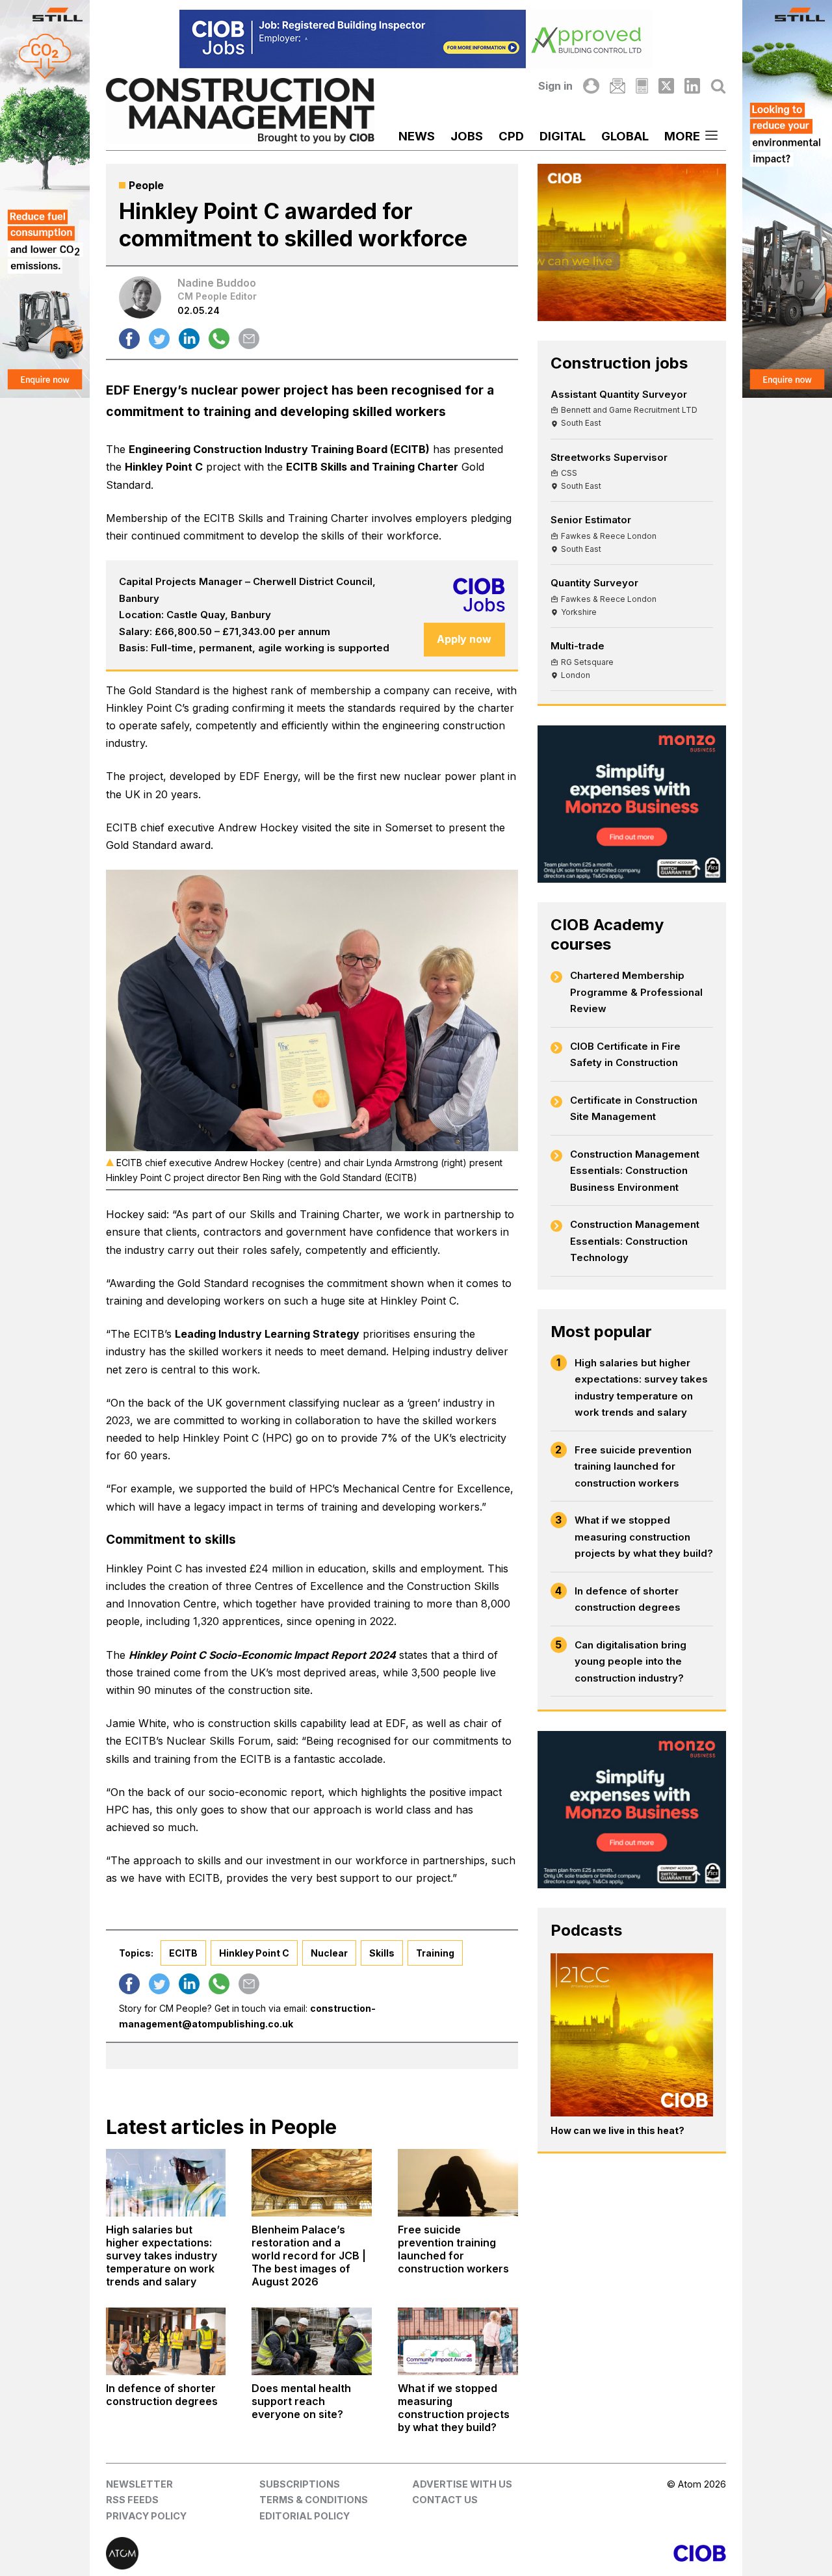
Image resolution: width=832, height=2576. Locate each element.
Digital (563, 136)
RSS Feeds (132, 2500)
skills (382, 1953)
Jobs (467, 136)
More (682, 136)
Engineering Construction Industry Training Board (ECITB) (279, 449)
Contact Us (445, 2500)
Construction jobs (619, 363)
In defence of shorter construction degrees (628, 1599)
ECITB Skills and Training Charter (372, 467)
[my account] (591, 86)
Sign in (555, 86)
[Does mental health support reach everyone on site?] (312, 2341)
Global (625, 136)
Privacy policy (146, 2516)
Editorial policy (305, 2516)
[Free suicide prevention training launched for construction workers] (458, 2183)
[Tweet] (159, 339)
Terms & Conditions (314, 2500)
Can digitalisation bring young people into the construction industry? (630, 1661)
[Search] (718, 86)
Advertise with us (462, 2484)
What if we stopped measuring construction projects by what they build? (644, 1537)
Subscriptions (300, 2484)
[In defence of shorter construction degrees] (166, 2341)
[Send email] (249, 339)
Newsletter (139, 2484)
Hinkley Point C (164, 467)
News (417, 136)
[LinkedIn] (692, 86)
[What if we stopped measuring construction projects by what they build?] (458, 2341)
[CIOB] (571, 2553)
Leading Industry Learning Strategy (267, 1334)
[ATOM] (261, 2553)
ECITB (183, 1953)
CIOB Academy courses (607, 934)
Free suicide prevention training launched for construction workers (633, 1466)
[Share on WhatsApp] (219, 339)
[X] (666, 86)
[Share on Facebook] (129, 339)
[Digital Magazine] (642, 86)
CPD (511, 136)
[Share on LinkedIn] (189, 339)
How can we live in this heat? (617, 2130)
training (435, 1953)
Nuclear (329, 1953)
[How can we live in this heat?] (632, 2035)
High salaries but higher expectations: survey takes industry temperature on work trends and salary (641, 1388)
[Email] (617, 86)
